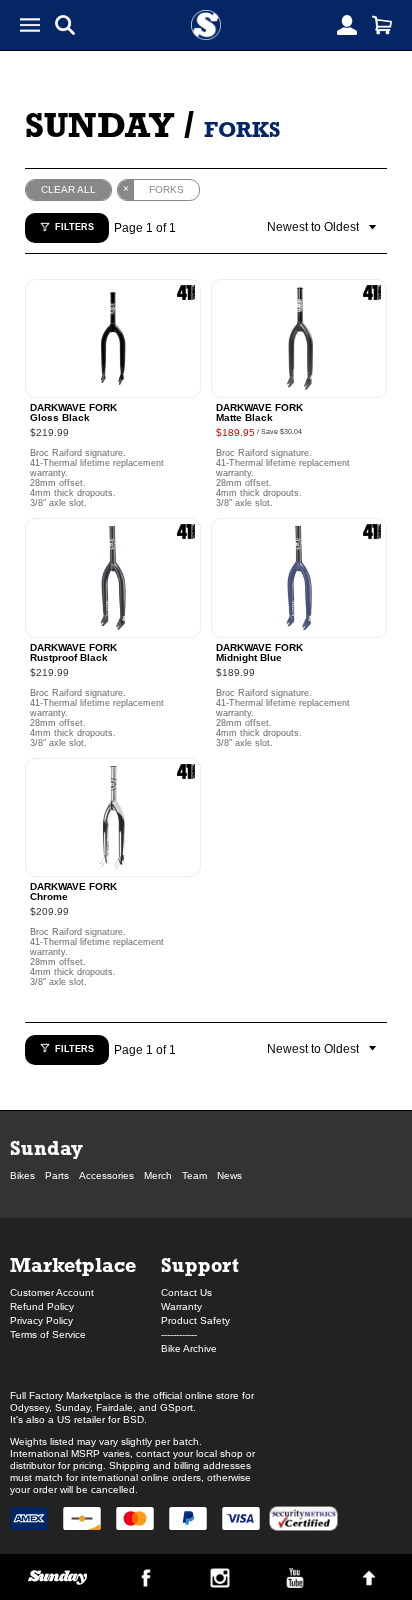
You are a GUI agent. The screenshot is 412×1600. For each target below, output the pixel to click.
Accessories (106, 1175)
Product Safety (195, 1320)
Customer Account (52, 1292)
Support (200, 1264)
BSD (133, 1419)
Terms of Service (48, 1334)
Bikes (22, 1175)
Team (194, 1175)
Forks (242, 129)
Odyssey (29, 1407)
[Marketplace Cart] (382, 25)
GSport (176, 1407)
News (229, 1175)
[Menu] (30, 25)
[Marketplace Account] (347, 25)
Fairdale (114, 1407)
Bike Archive (189, 1348)
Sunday (99, 124)
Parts (57, 1175)
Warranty (181, 1306)
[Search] (65, 25)
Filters (74, 227)
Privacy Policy (41, 1320)
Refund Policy (42, 1306)
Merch (158, 1175)
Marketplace (73, 1264)
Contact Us (186, 1292)
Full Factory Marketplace (66, 1395)
